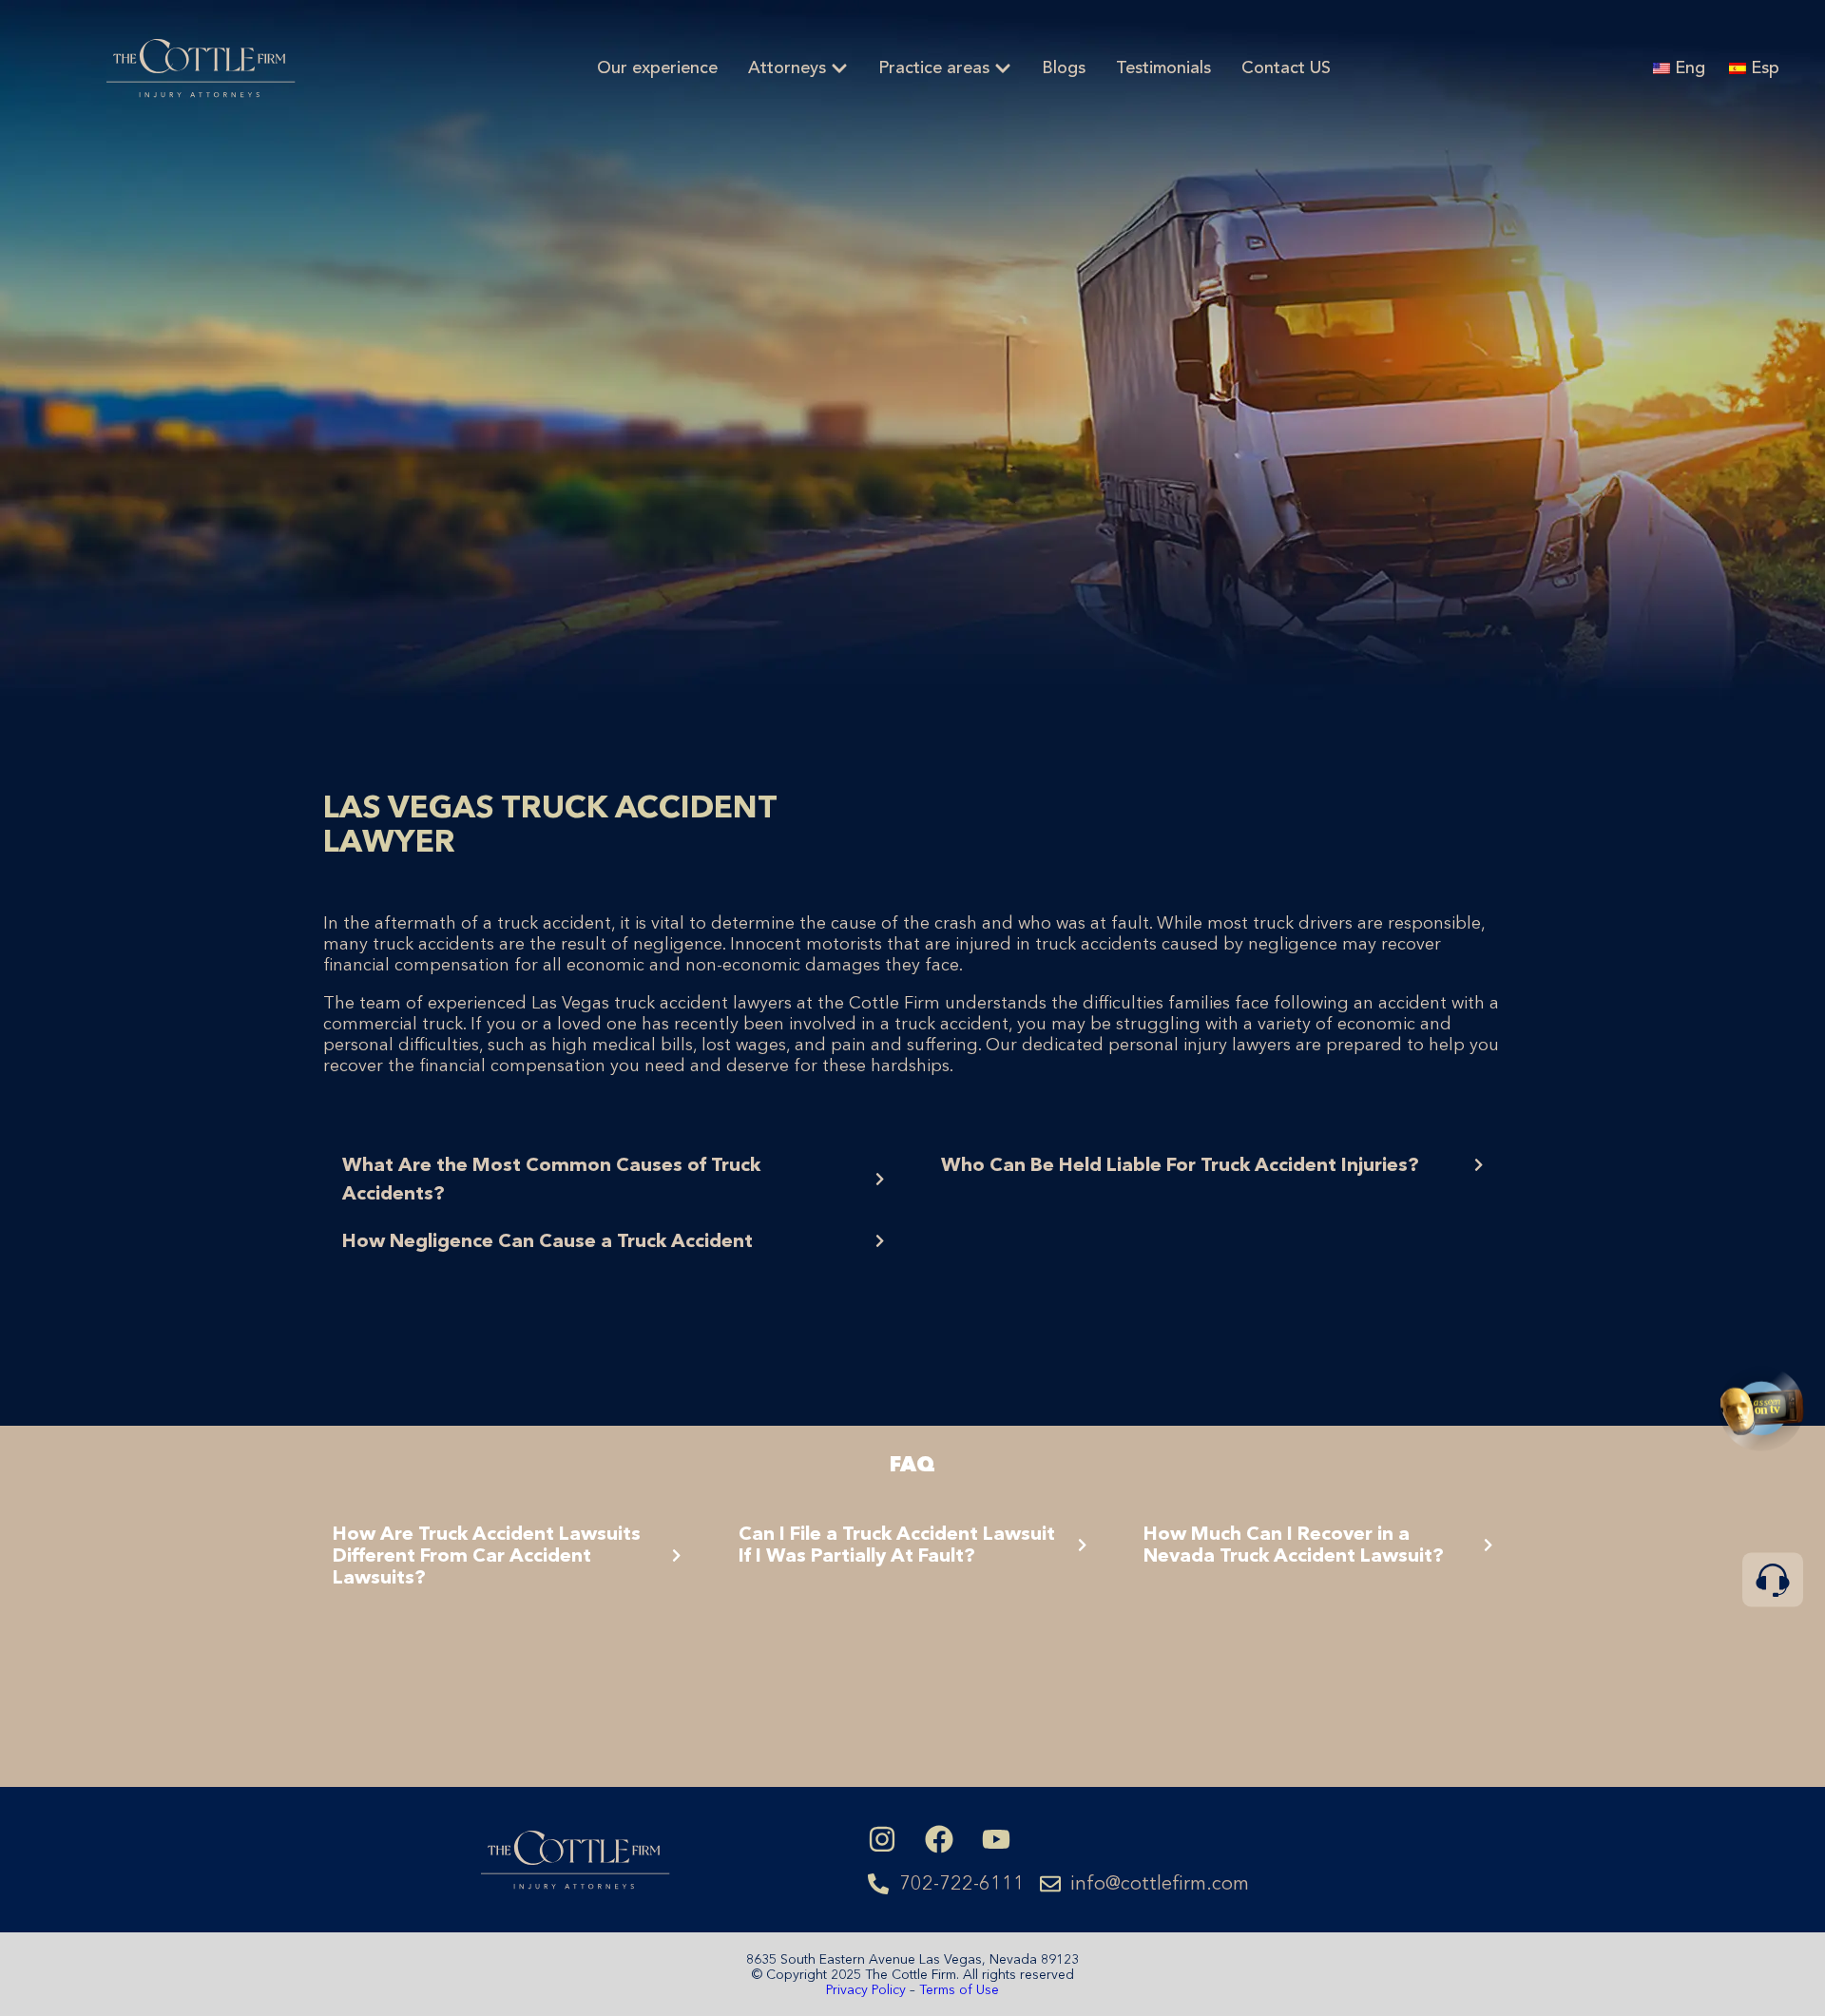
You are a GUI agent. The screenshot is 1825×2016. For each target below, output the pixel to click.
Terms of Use (959, 1989)
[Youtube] (996, 1839)
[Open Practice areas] (1003, 69)
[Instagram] (882, 1839)
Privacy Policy (868, 1989)
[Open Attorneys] (839, 69)
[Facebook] (939, 1839)
